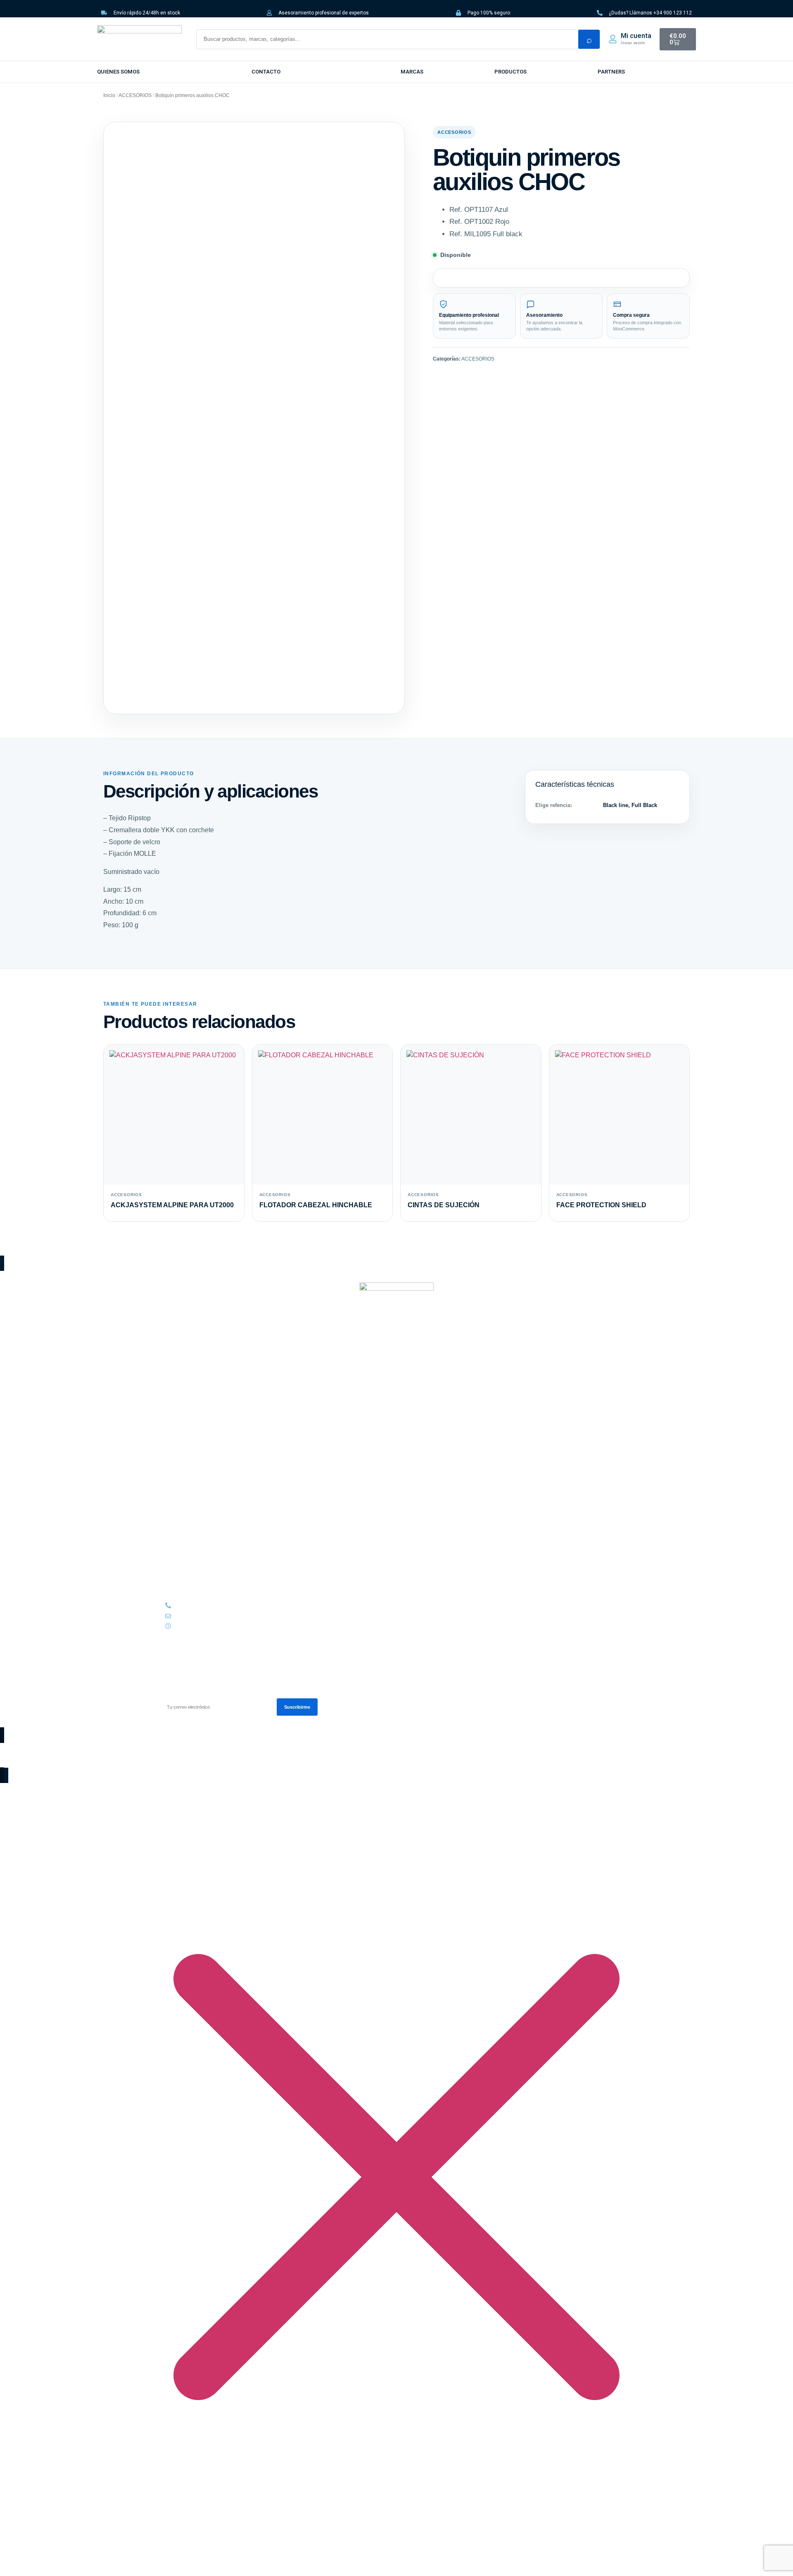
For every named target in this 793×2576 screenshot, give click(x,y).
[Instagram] (168, 1360)
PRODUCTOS (510, 72)
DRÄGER (174, 1438)
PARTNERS (611, 72)
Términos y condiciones (193, 1508)
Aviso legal (178, 1536)
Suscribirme (297, 1707)
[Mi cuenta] (613, 39)
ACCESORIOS (135, 95)
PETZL (172, 1456)
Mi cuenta (636, 36)
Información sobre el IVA (193, 1517)
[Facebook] (182, 1360)
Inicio (109, 95)
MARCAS (412, 72)
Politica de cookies (187, 1546)
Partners (175, 1555)
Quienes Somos (118, 72)
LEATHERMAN (180, 1447)
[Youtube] (196, 1360)
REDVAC (174, 1475)
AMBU (172, 1419)
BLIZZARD (176, 1428)
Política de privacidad (190, 1527)
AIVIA (171, 1410)
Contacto (266, 72)
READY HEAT (179, 1466)
